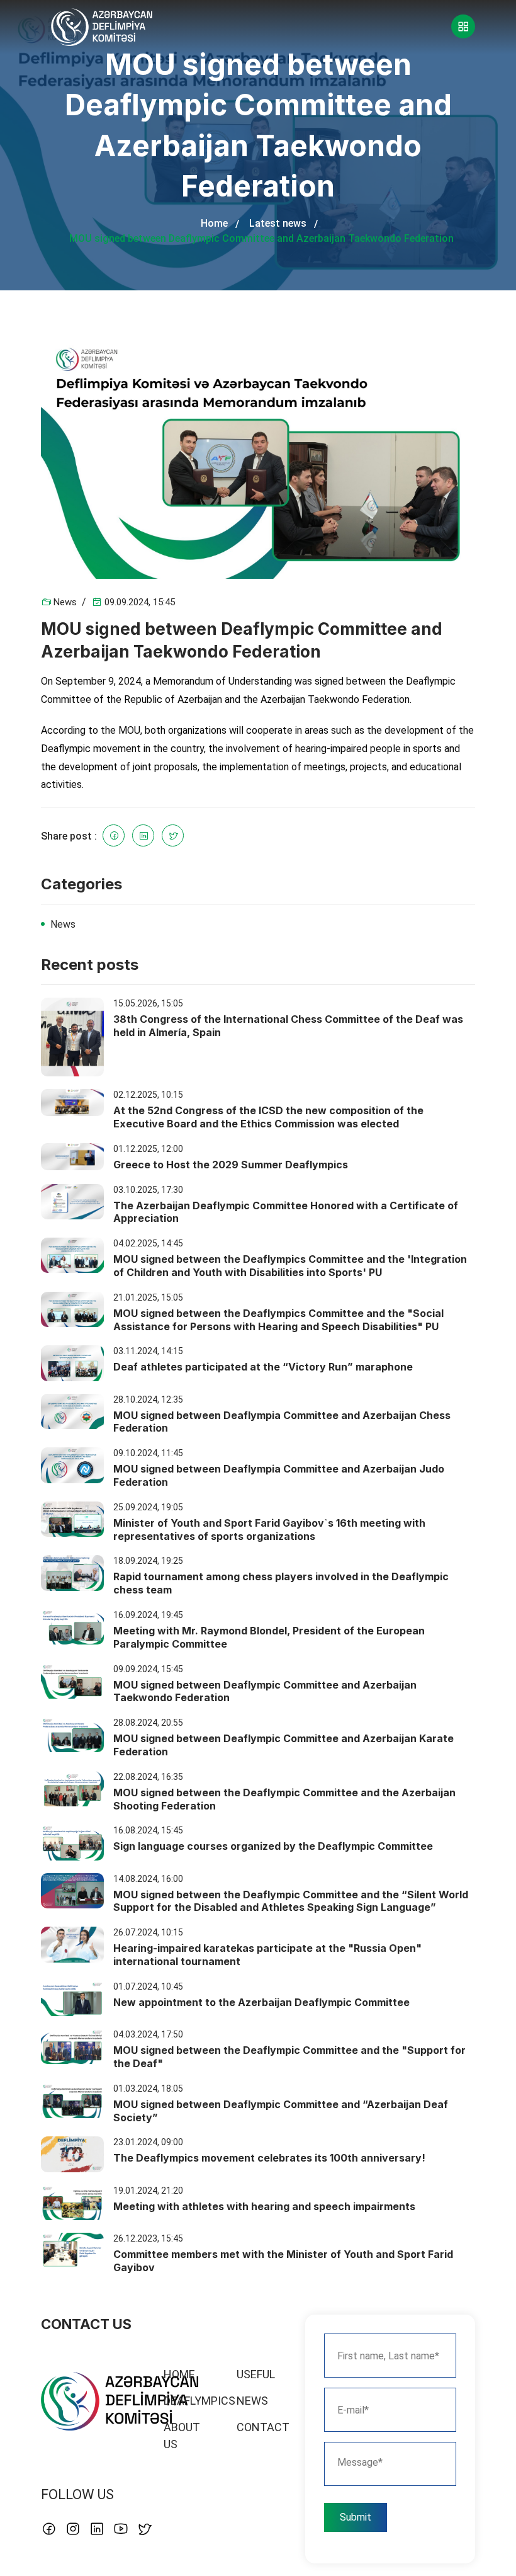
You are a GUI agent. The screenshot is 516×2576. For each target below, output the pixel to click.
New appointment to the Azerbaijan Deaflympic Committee (261, 2002)
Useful (256, 2374)
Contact (263, 2427)
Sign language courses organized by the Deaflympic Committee (273, 1846)
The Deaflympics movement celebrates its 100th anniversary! (269, 2158)
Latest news (278, 223)
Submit (356, 2517)
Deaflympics (199, 2401)
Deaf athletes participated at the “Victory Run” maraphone (263, 1367)
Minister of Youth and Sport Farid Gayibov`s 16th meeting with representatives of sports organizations (269, 1530)
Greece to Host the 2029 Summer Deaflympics (231, 1165)
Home (214, 223)
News (65, 602)
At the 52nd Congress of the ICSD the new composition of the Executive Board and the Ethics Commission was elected (268, 1117)
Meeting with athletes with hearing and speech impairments (264, 2206)
